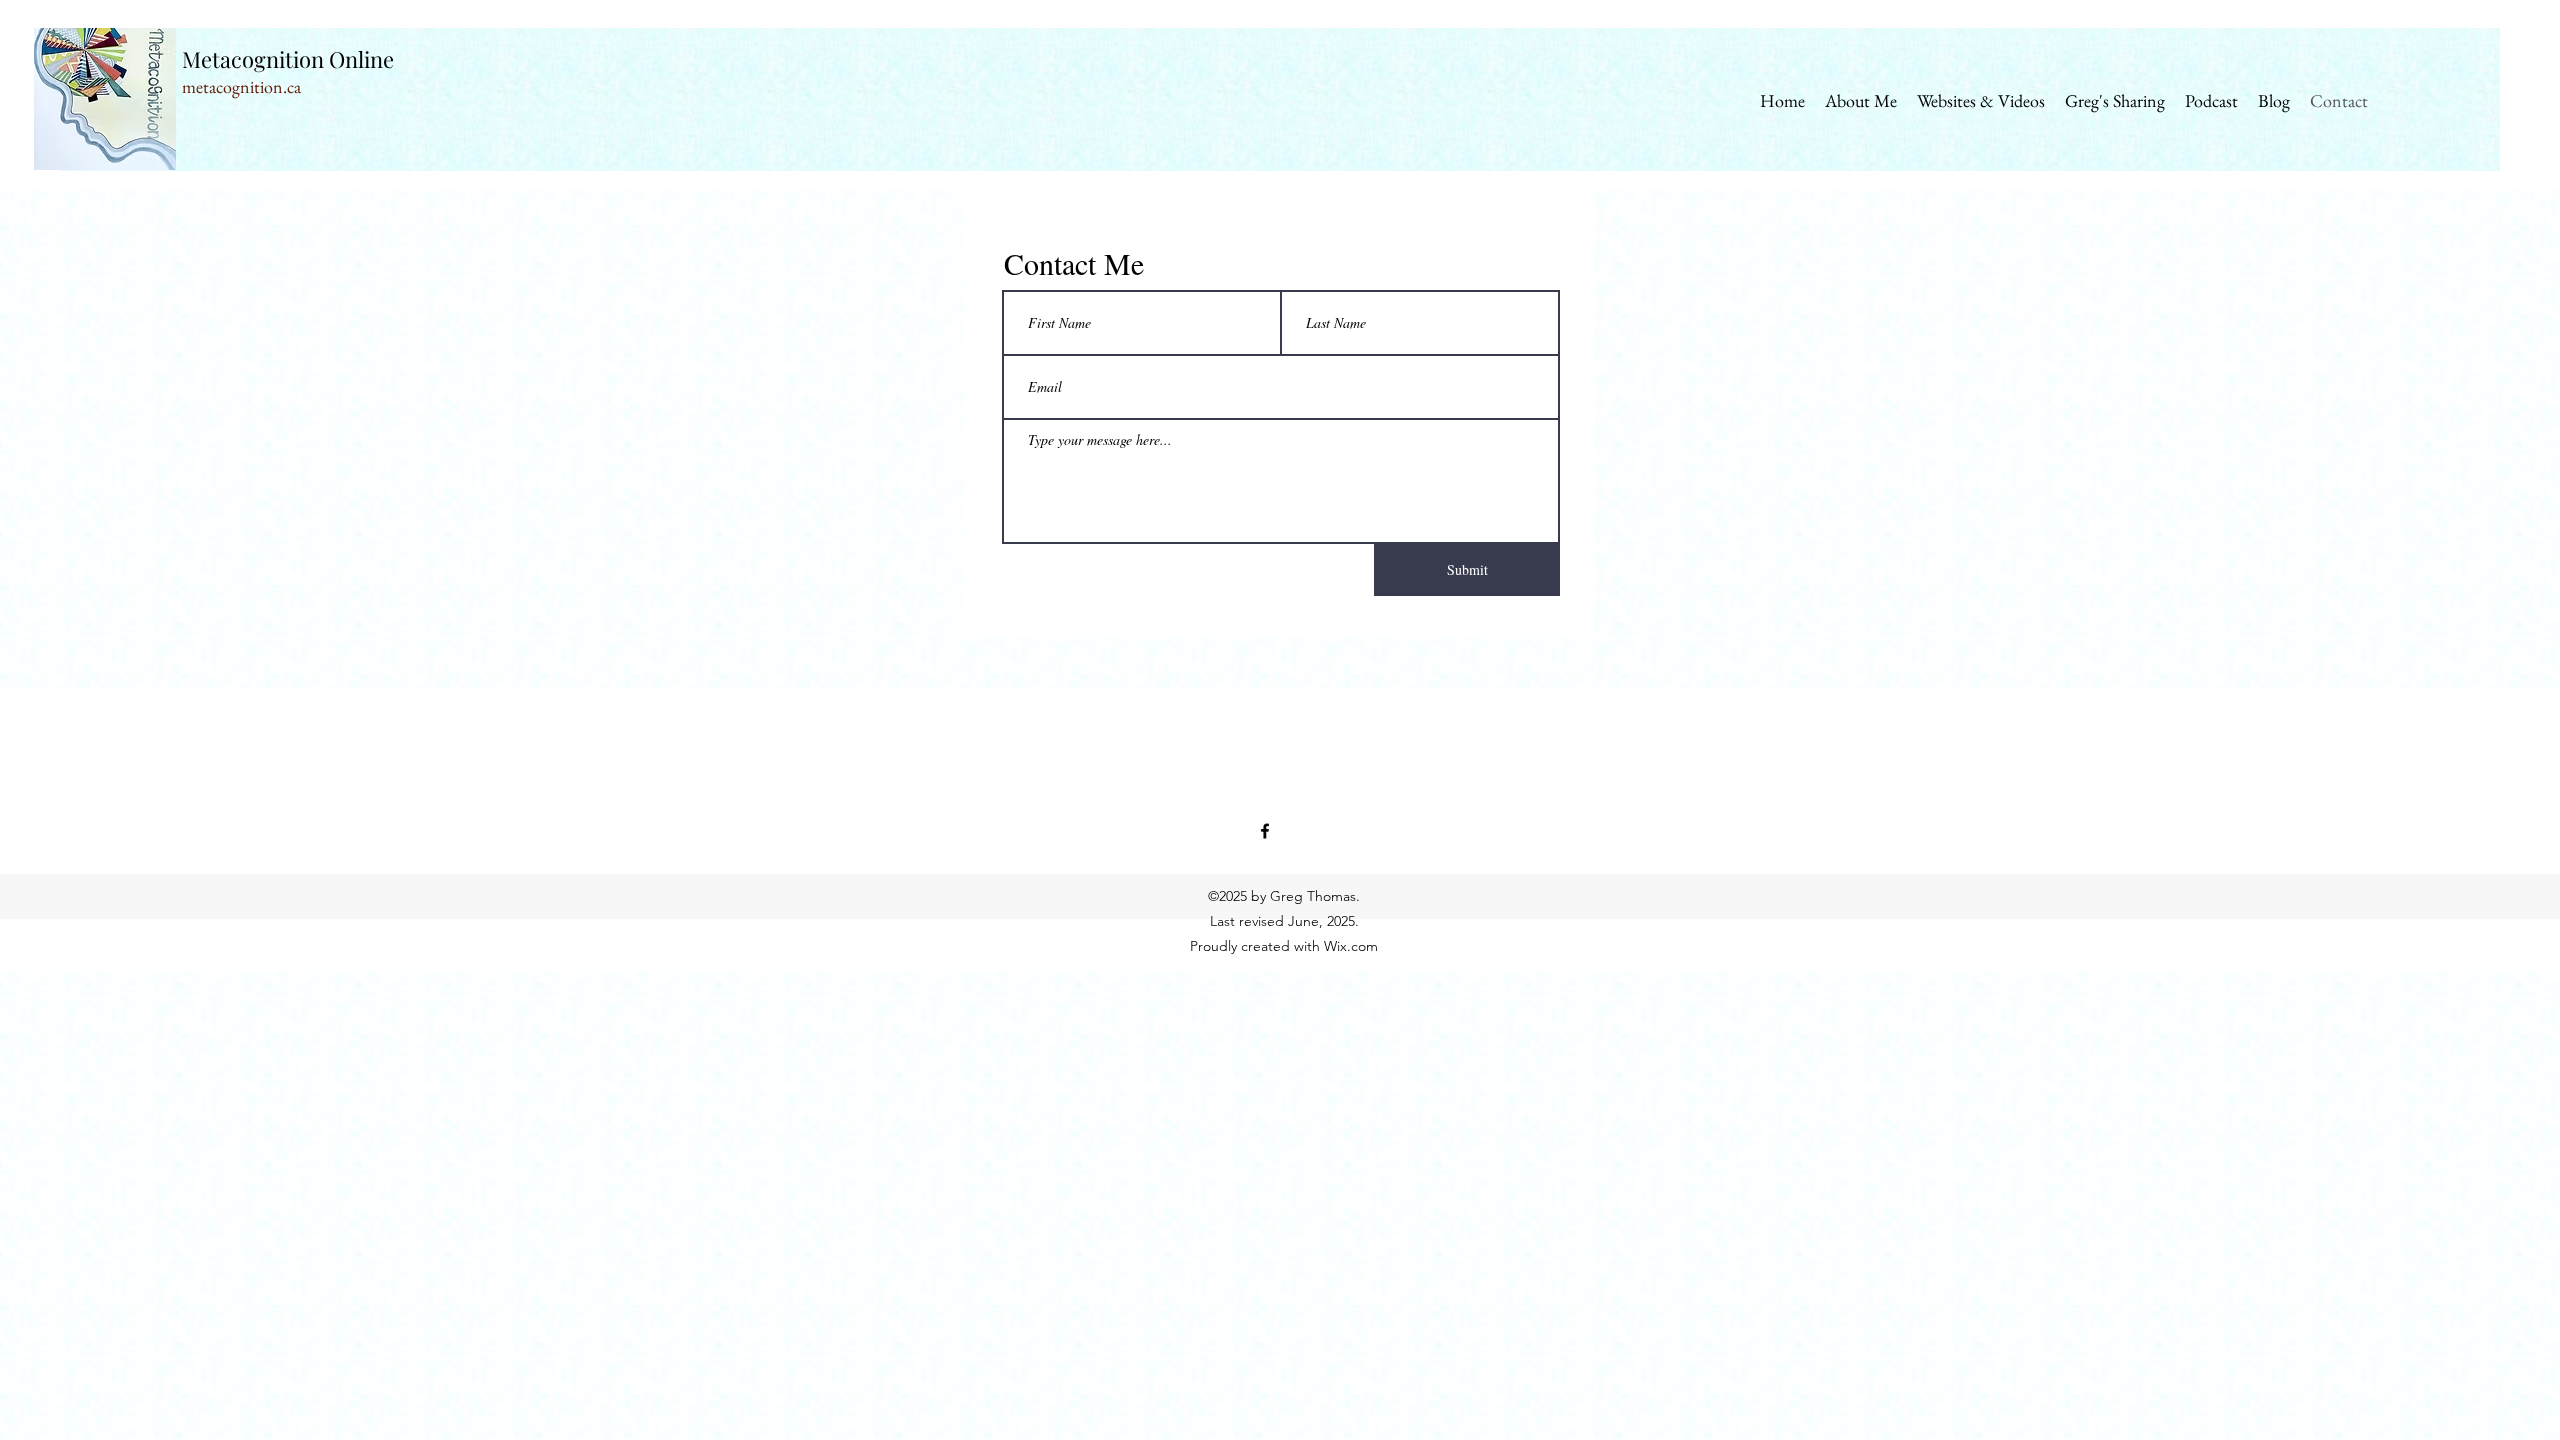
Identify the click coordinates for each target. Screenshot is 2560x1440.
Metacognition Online (288, 59)
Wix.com (1351, 946)
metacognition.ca (241, 86)
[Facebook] (1265, 831)
